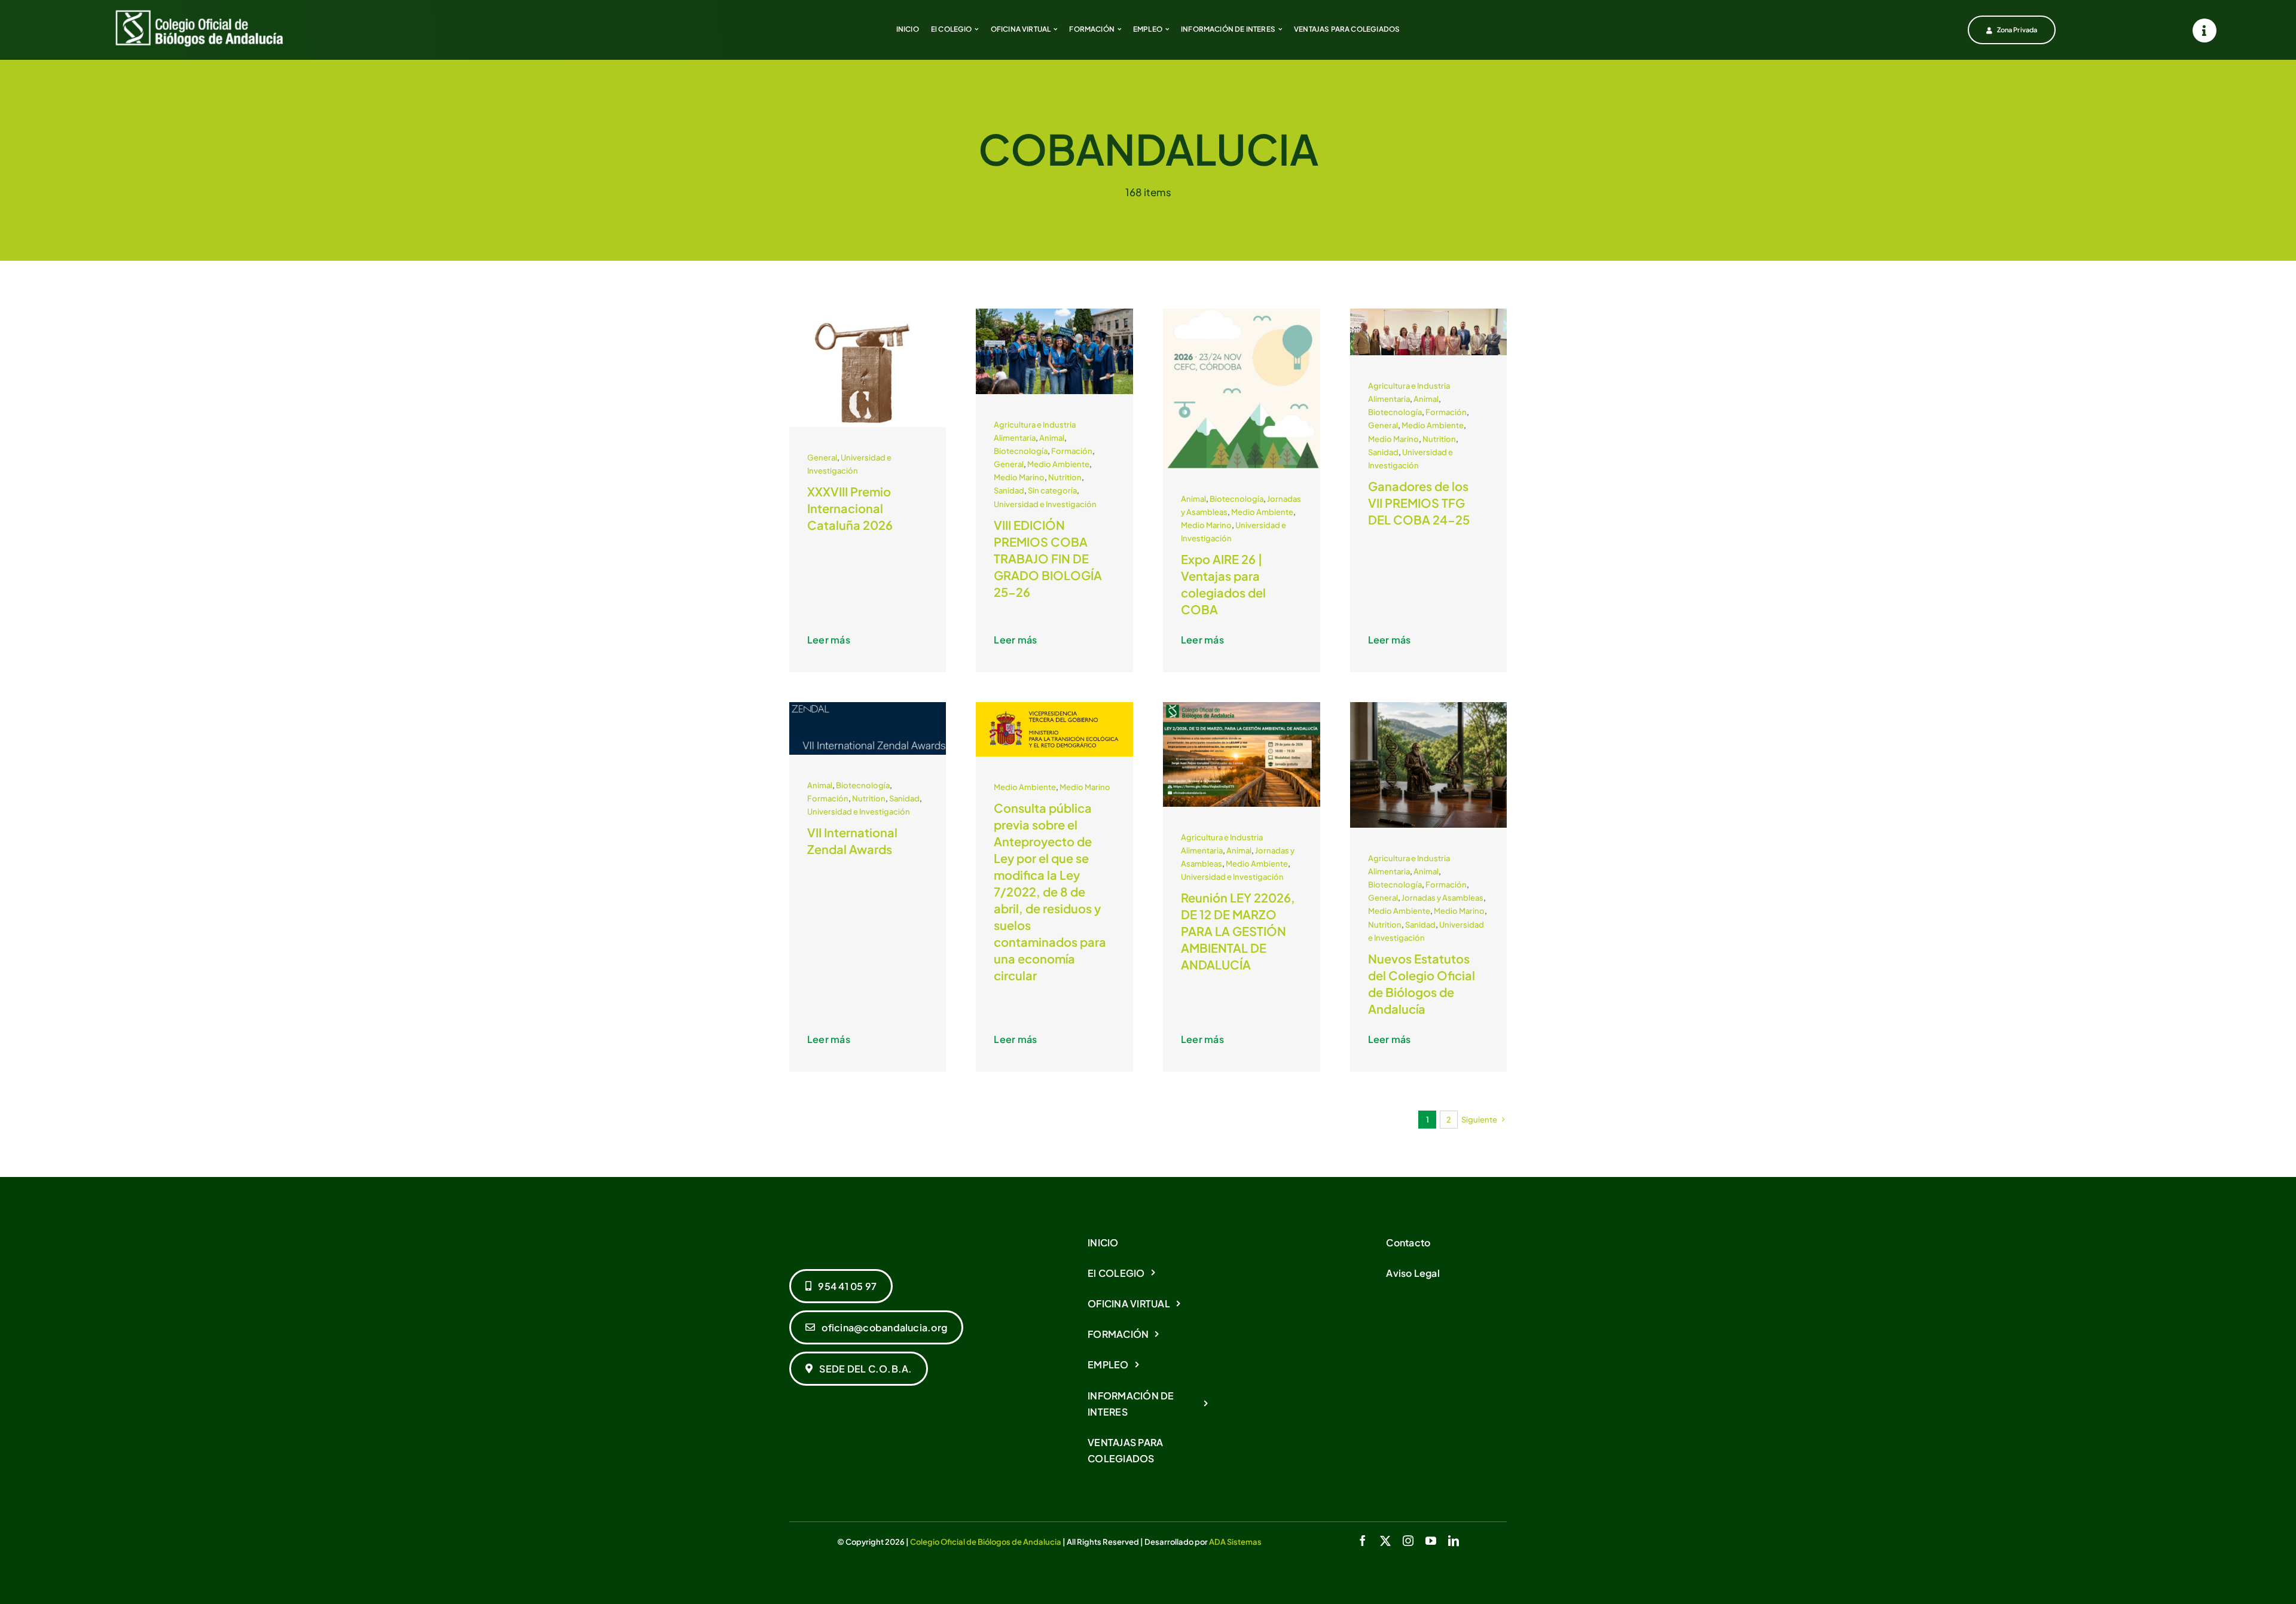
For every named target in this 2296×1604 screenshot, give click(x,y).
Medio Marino (1019, 477)
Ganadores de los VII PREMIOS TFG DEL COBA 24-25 (1419, 503)
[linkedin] (1454, 1541)
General (822, 458)
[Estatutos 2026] (1429, 707)
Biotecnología (1021, 451)
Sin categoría (1052, 490)
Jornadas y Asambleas (1442, 898)
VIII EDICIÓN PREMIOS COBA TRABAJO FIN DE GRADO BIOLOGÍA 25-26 (1048, 558)
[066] (1429, 313)
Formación (1072, 451)
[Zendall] (868, 707)
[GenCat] (868, 313)
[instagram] (1408, 1541)
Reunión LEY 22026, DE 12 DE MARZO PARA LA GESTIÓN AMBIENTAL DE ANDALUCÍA (1238, 931)
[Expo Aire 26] (1242, 313)
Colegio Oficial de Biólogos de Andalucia (986, 1542)
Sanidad (1009, 490)
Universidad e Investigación (1045, 504)
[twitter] (1385, 1541)
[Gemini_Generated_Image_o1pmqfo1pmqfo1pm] (1054, 313)
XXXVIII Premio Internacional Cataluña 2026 (850, 508)
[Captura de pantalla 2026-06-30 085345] (1054, 707)
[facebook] (1363, 1541)
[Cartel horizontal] (1242, 707)
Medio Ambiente (1058, 464)
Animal (1052, 438)
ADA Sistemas (1235, 1542)
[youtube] (1431, 1541)
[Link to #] (2205, 31)
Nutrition (1065, 477)
